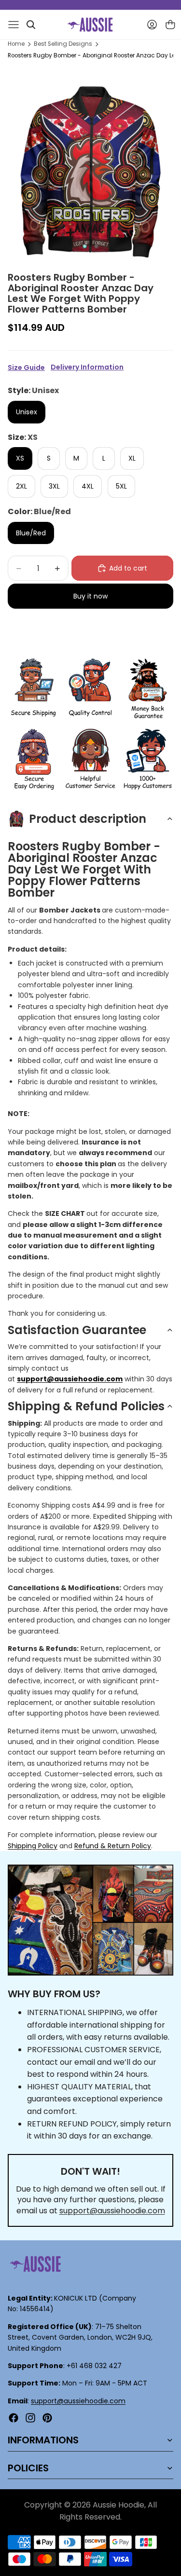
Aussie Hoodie (118, 2505)
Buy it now (90, 596)
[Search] (31, 25)
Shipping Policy (33, 1846)
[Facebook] (14, 2418)
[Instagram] (30, 2418)
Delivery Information (87, 367)
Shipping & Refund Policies (86, 1406)
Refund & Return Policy (113, 1846)
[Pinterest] (47, 2418)
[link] (33, 689)
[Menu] (14, 25)
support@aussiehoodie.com (112, 2211)
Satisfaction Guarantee (77, 1330)
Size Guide (26, 368)
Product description (88, 819)
